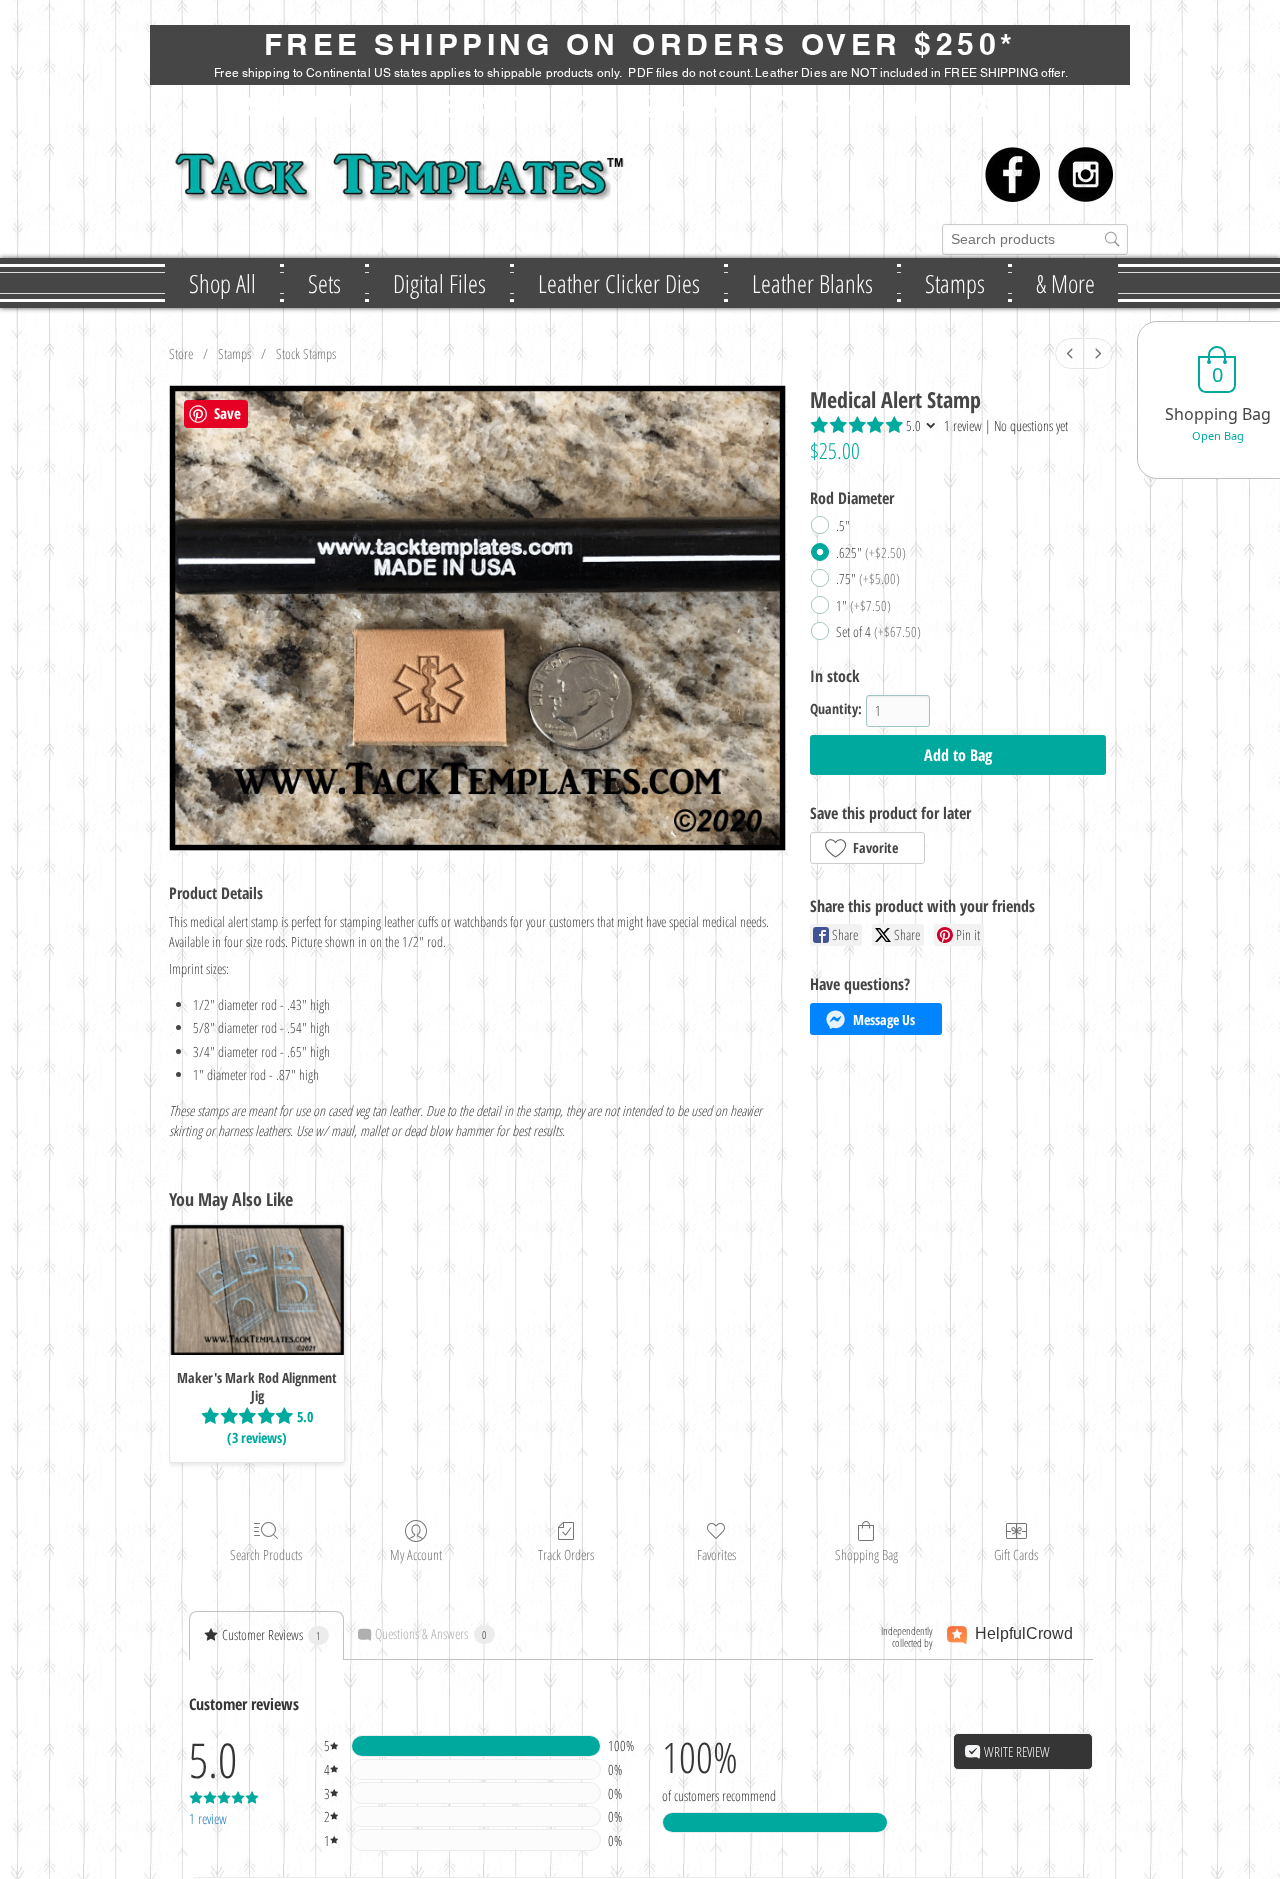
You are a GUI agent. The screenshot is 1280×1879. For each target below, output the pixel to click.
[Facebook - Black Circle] (1012, 174)
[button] (324, 283)
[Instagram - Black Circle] (1085, 174)
